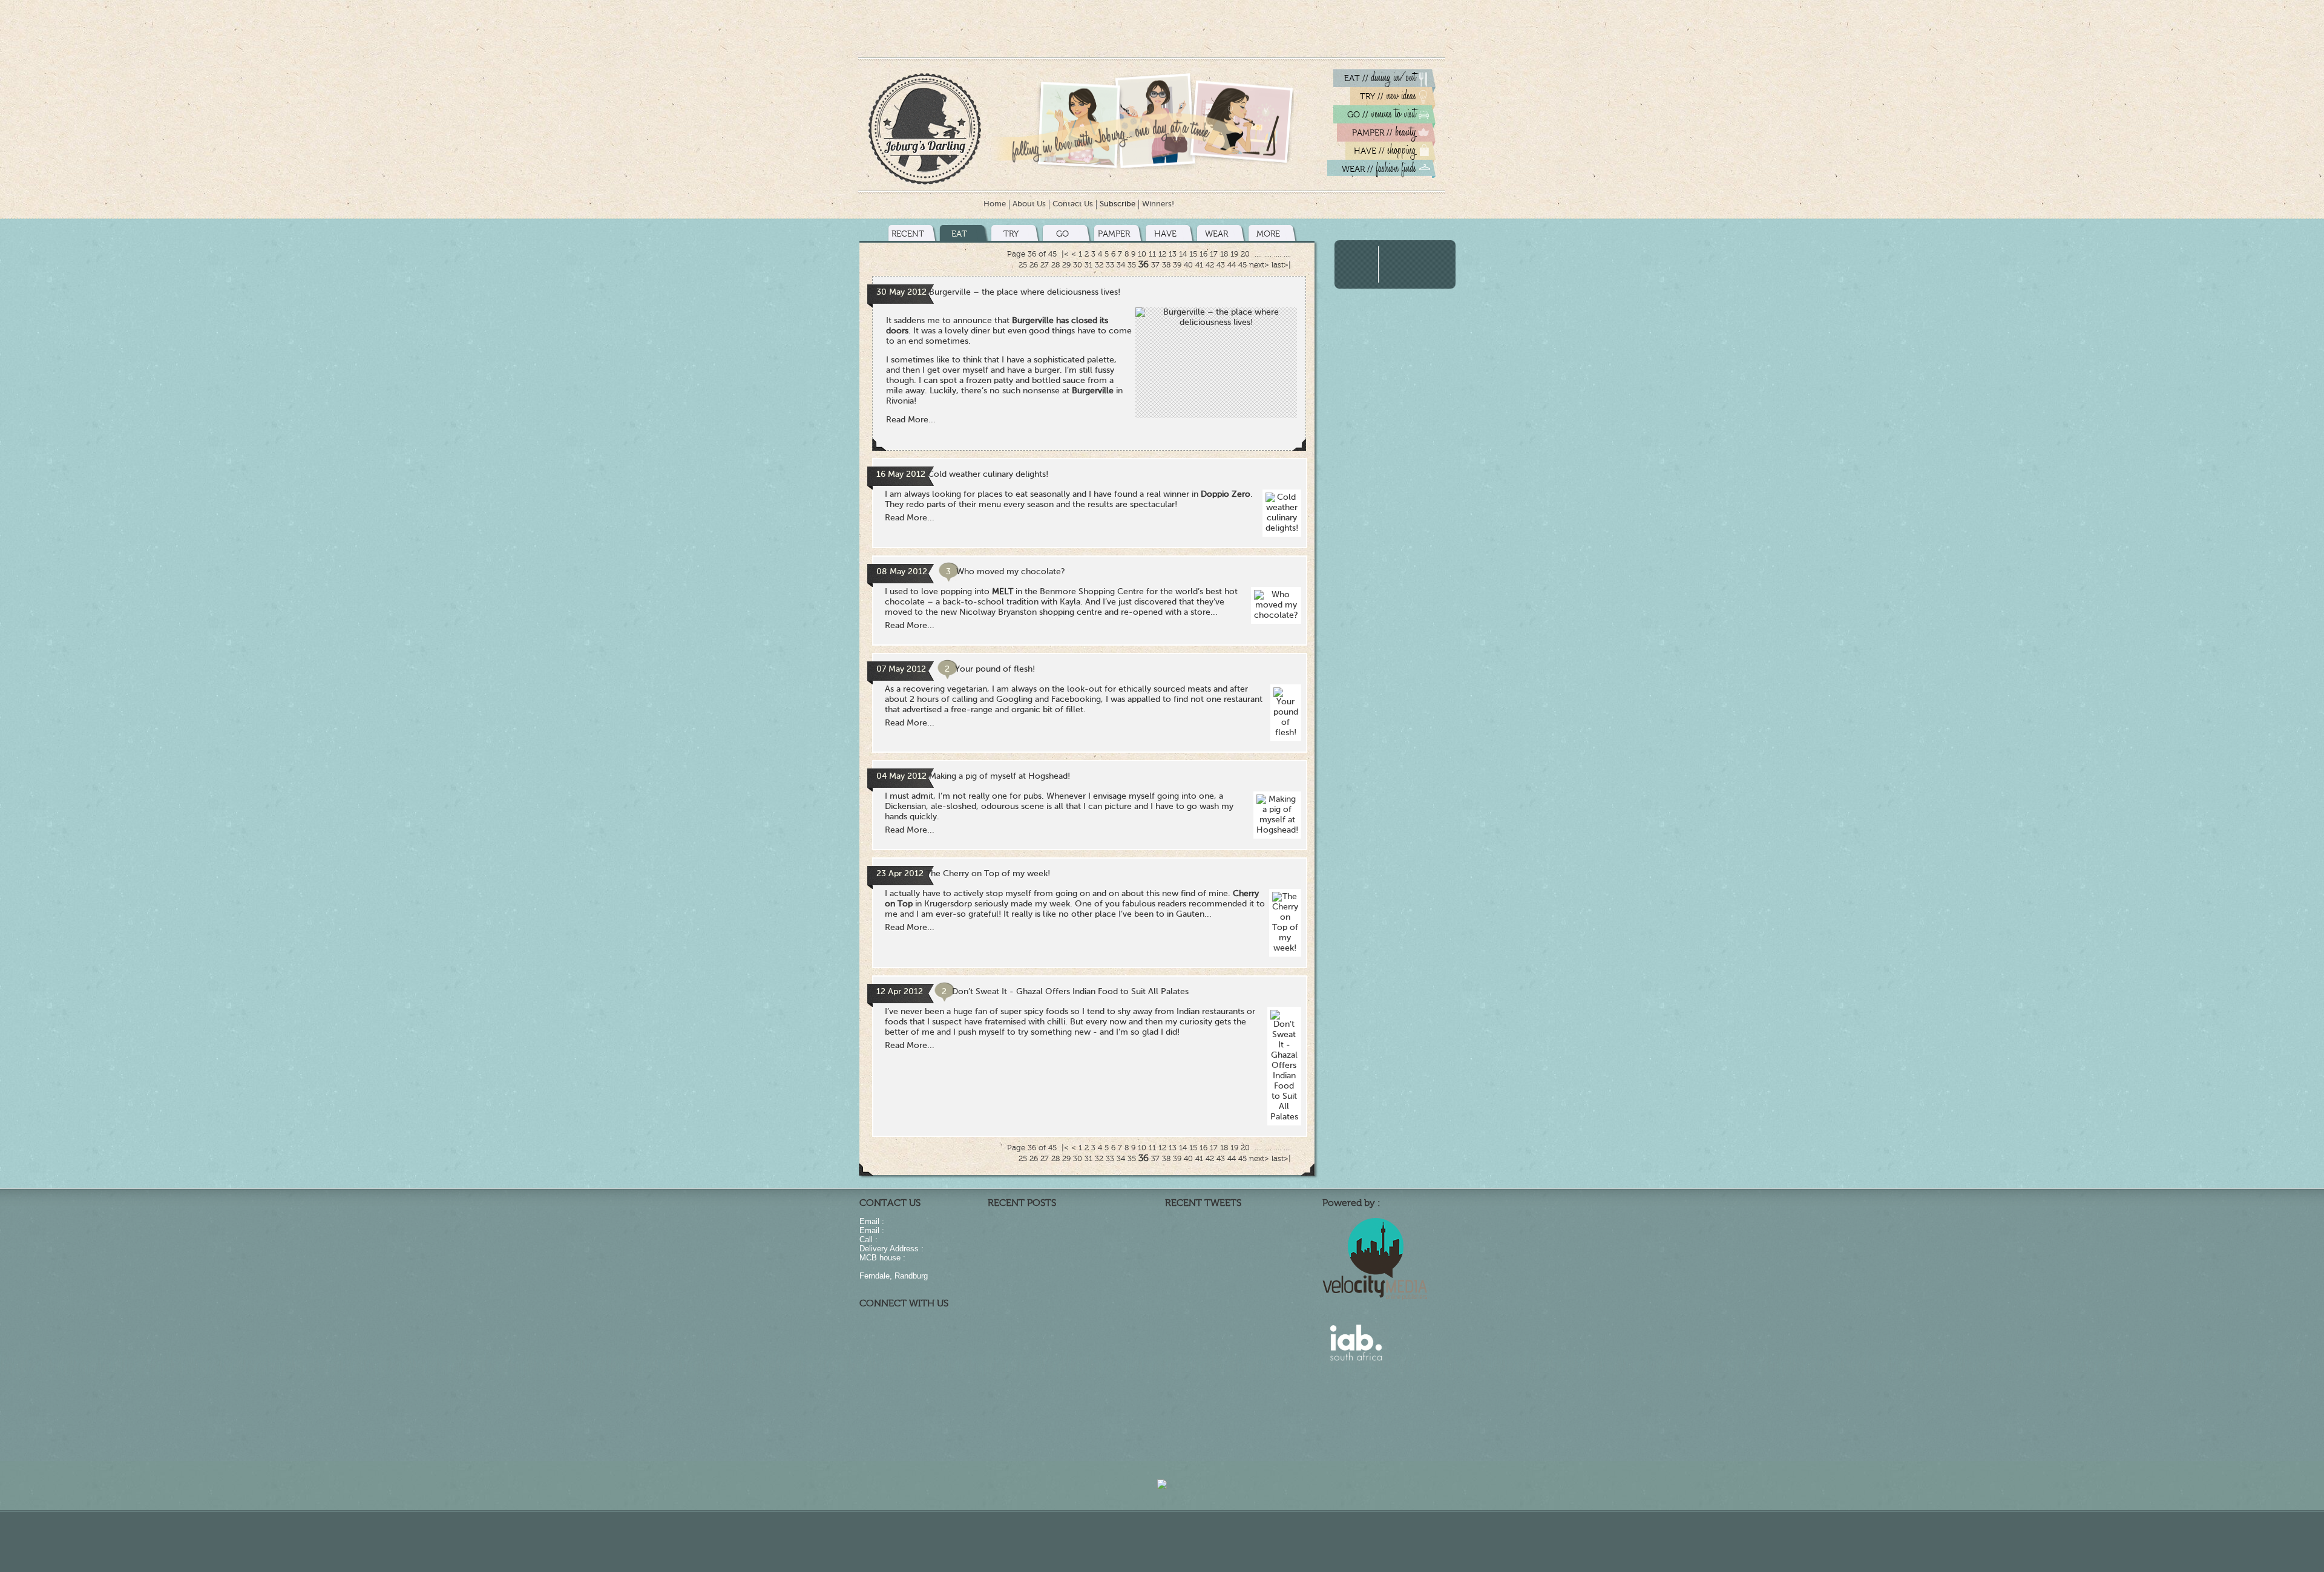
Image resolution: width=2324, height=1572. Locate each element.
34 (1121, 265)
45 (1242, 265)
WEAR (1216, 234)
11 (1152, 254)
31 (1088, 265)
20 (1245, 254)
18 (1224, 254)
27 (1045, 265)
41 (1199, 265)
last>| (1281, 265)
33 (1110, 265)
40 (1188, 265)
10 (1142, 254)
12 (1162, 254)
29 (1066, 265)
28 (1055, 265)
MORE (1268, 234)
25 (1023, 265)
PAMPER (1114, 234)
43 (1221, 265)
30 (1078, 265)
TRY (1011, 234)
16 (1203, 254)
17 (1214, 254)
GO (1062, 234)
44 (1232, 265)
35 (1132, 265)
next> (1259, 265)
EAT (959, 234)
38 (1166, 265)
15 (1193, 254)
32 (1099, 265)
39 (1177, 265)
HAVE (1165, 234)
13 (1173, 254)
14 (1183, 254)
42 (1210, 265)
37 (1155, 265)
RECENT (908, 234)
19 (1234, 254)
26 (1034, 265)
